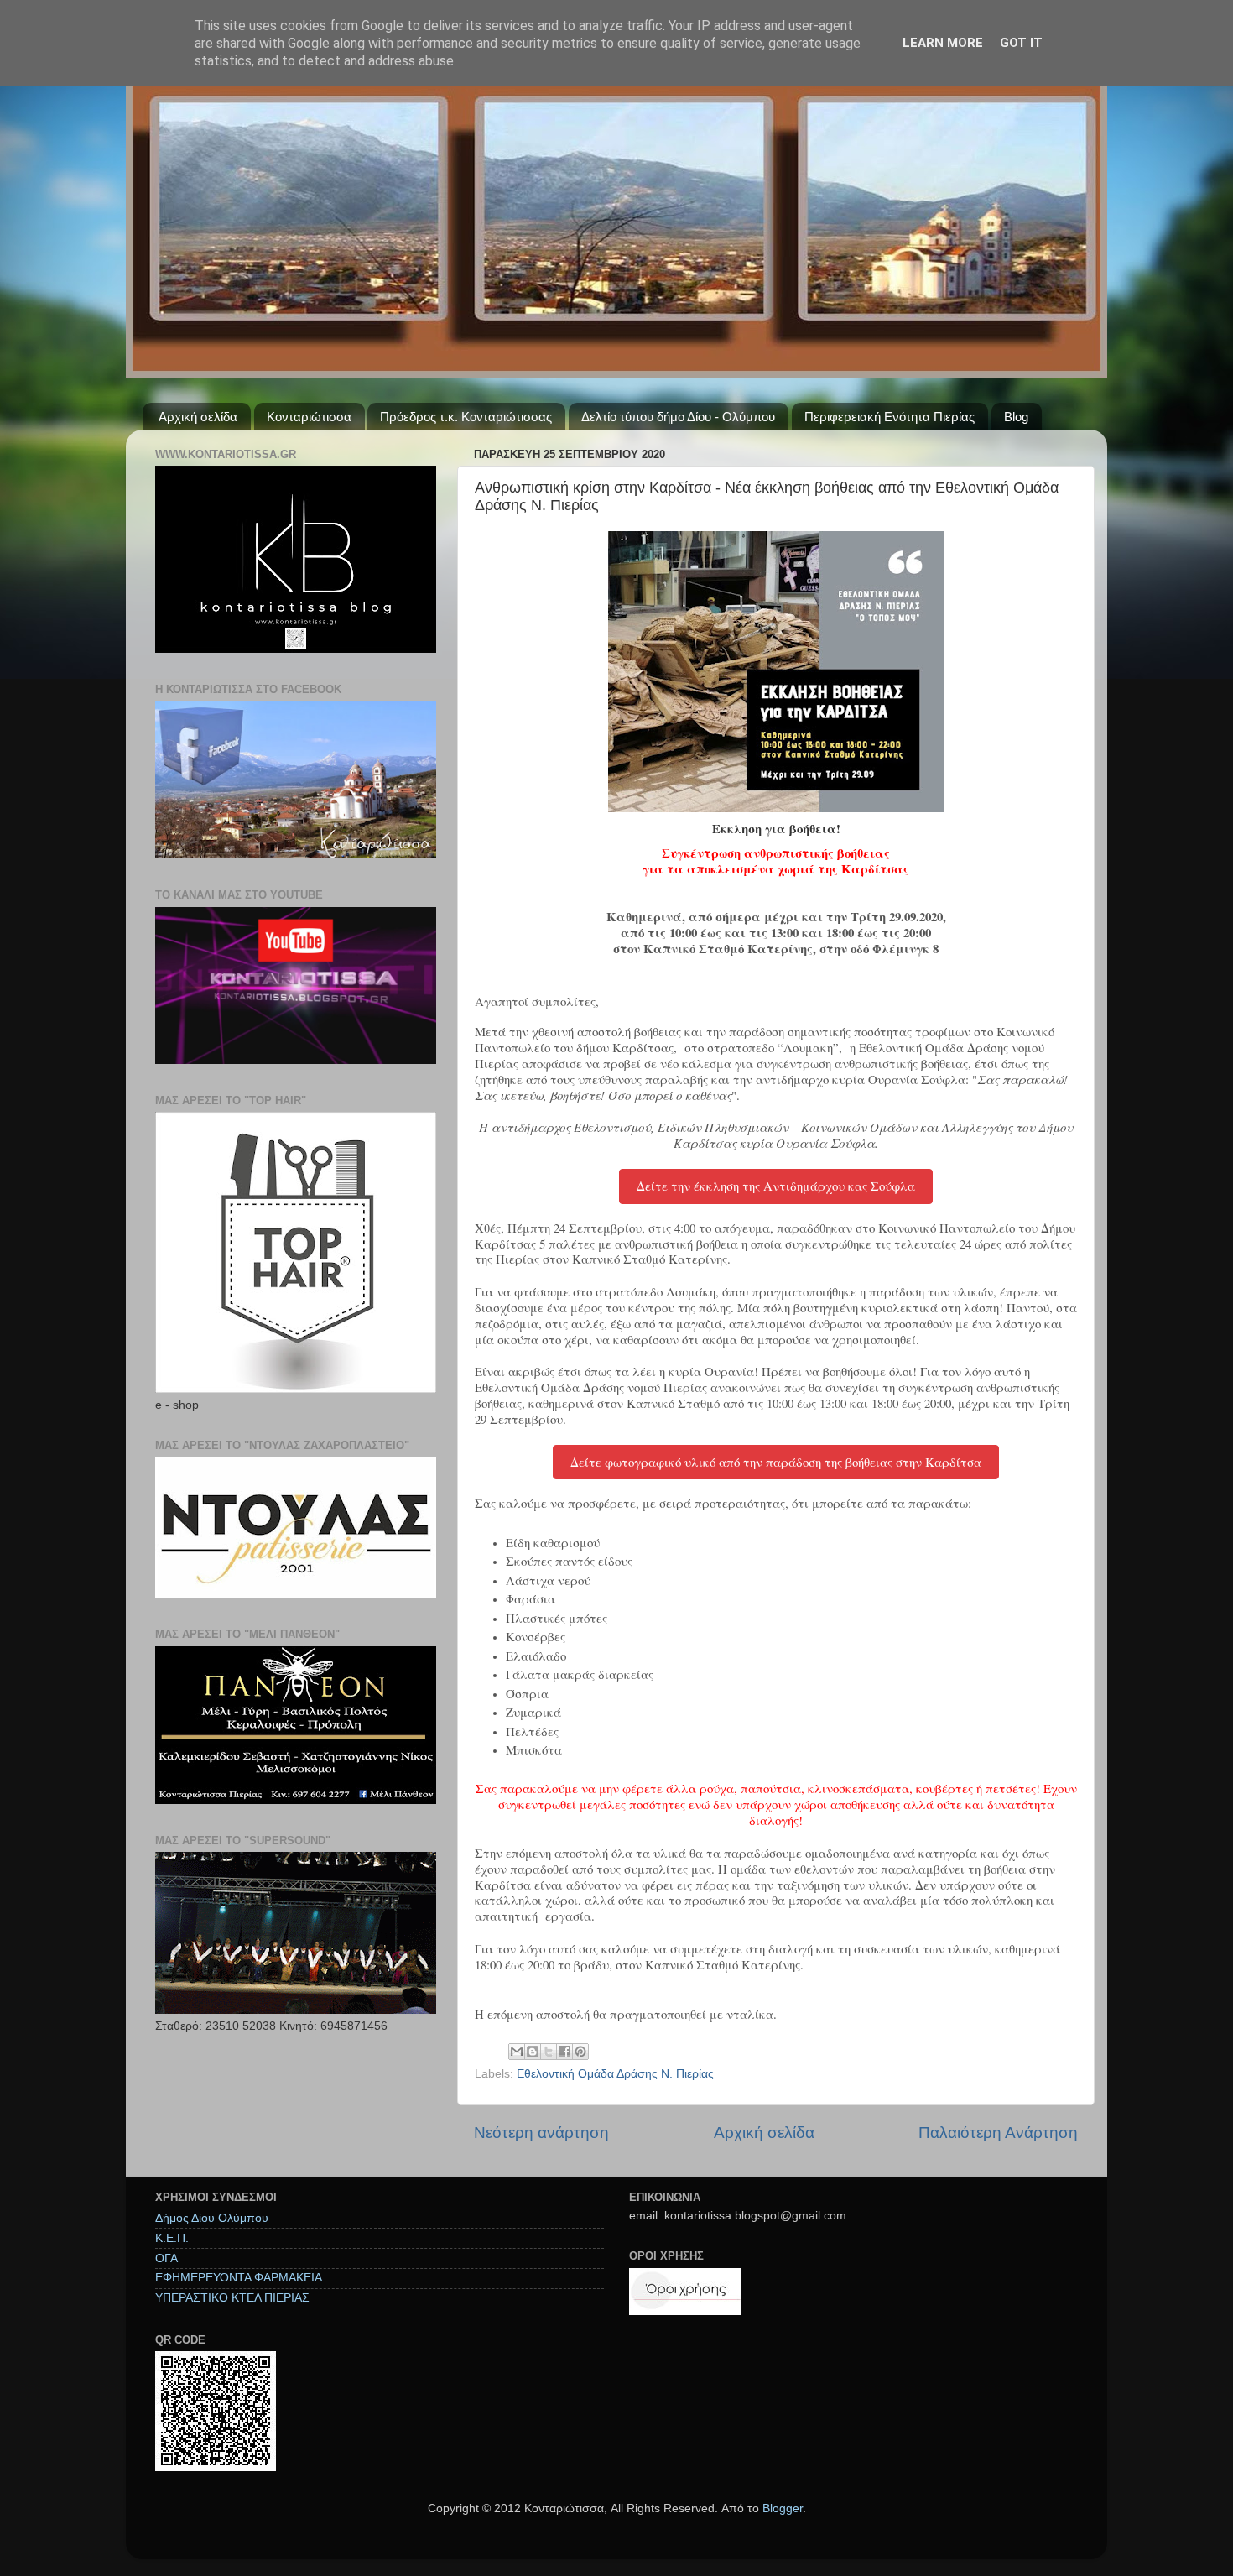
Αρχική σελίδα (198, 417)
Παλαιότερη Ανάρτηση (998, 2133)
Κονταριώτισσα (309, 417)
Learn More (943, 43)
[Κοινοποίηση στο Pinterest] (580, 2052)
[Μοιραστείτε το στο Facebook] (564, 2052)
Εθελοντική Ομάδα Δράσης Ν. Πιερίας (615, 2074)
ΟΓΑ (166, 2258)
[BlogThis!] (533, 2052)
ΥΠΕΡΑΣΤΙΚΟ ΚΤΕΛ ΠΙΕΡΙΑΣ (232, 2298)
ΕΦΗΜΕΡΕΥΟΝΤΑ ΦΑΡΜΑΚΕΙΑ (239, 2278)
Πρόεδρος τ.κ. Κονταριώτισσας (466, 417)
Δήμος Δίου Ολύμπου (212, 2218)
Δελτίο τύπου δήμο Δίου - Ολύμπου (678, 417)
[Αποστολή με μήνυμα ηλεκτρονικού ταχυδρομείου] (517, 2052)
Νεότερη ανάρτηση (541, 2133)
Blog (1016, 417)
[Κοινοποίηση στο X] (549, 2052)
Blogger (783, 2508)
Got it (1021, 43)
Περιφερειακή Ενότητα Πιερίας (890, 417)
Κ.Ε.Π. (172, 2238)
